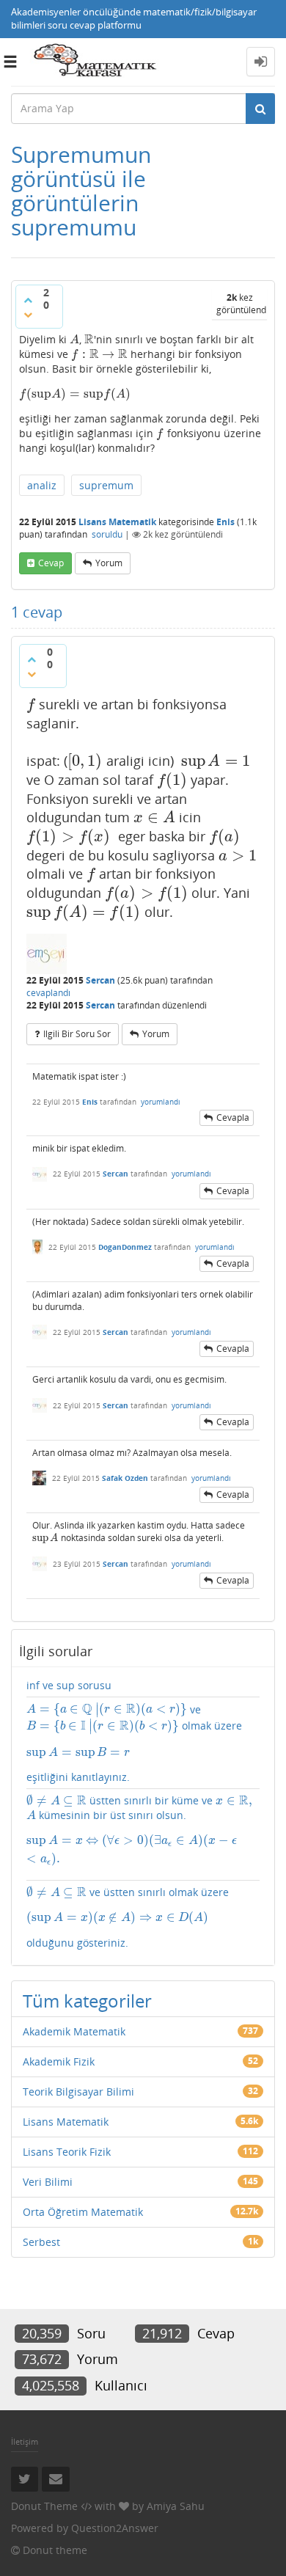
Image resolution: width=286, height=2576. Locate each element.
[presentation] (74, 339)
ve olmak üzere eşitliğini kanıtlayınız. (134, 1743)
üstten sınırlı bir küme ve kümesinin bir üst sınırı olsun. (139, 1830)
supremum (106, 485)
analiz (42, 485)
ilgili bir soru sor (77, 1034)
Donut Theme (44, 2506)
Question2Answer (115, 2528)
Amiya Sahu (176, 2506)
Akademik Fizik (59, 2061)
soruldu (107, 534)
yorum (109, 563)
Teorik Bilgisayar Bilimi (78, 2092)
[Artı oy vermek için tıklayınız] (28, 300)
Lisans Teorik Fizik (67, 2152)
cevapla (233, 1117)
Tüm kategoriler (87, 2001)
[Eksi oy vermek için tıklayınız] (28, 315)
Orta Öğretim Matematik (83, 2212)
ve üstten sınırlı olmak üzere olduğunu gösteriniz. (128, 1917)
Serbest (41, 2242)
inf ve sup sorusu (69, 1685)
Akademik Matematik (74, 2031)
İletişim (25, 2441)
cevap (51, 563)
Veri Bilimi (48, 2182)
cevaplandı (48, 993)
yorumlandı (161, 1102)
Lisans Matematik (117, 522)
